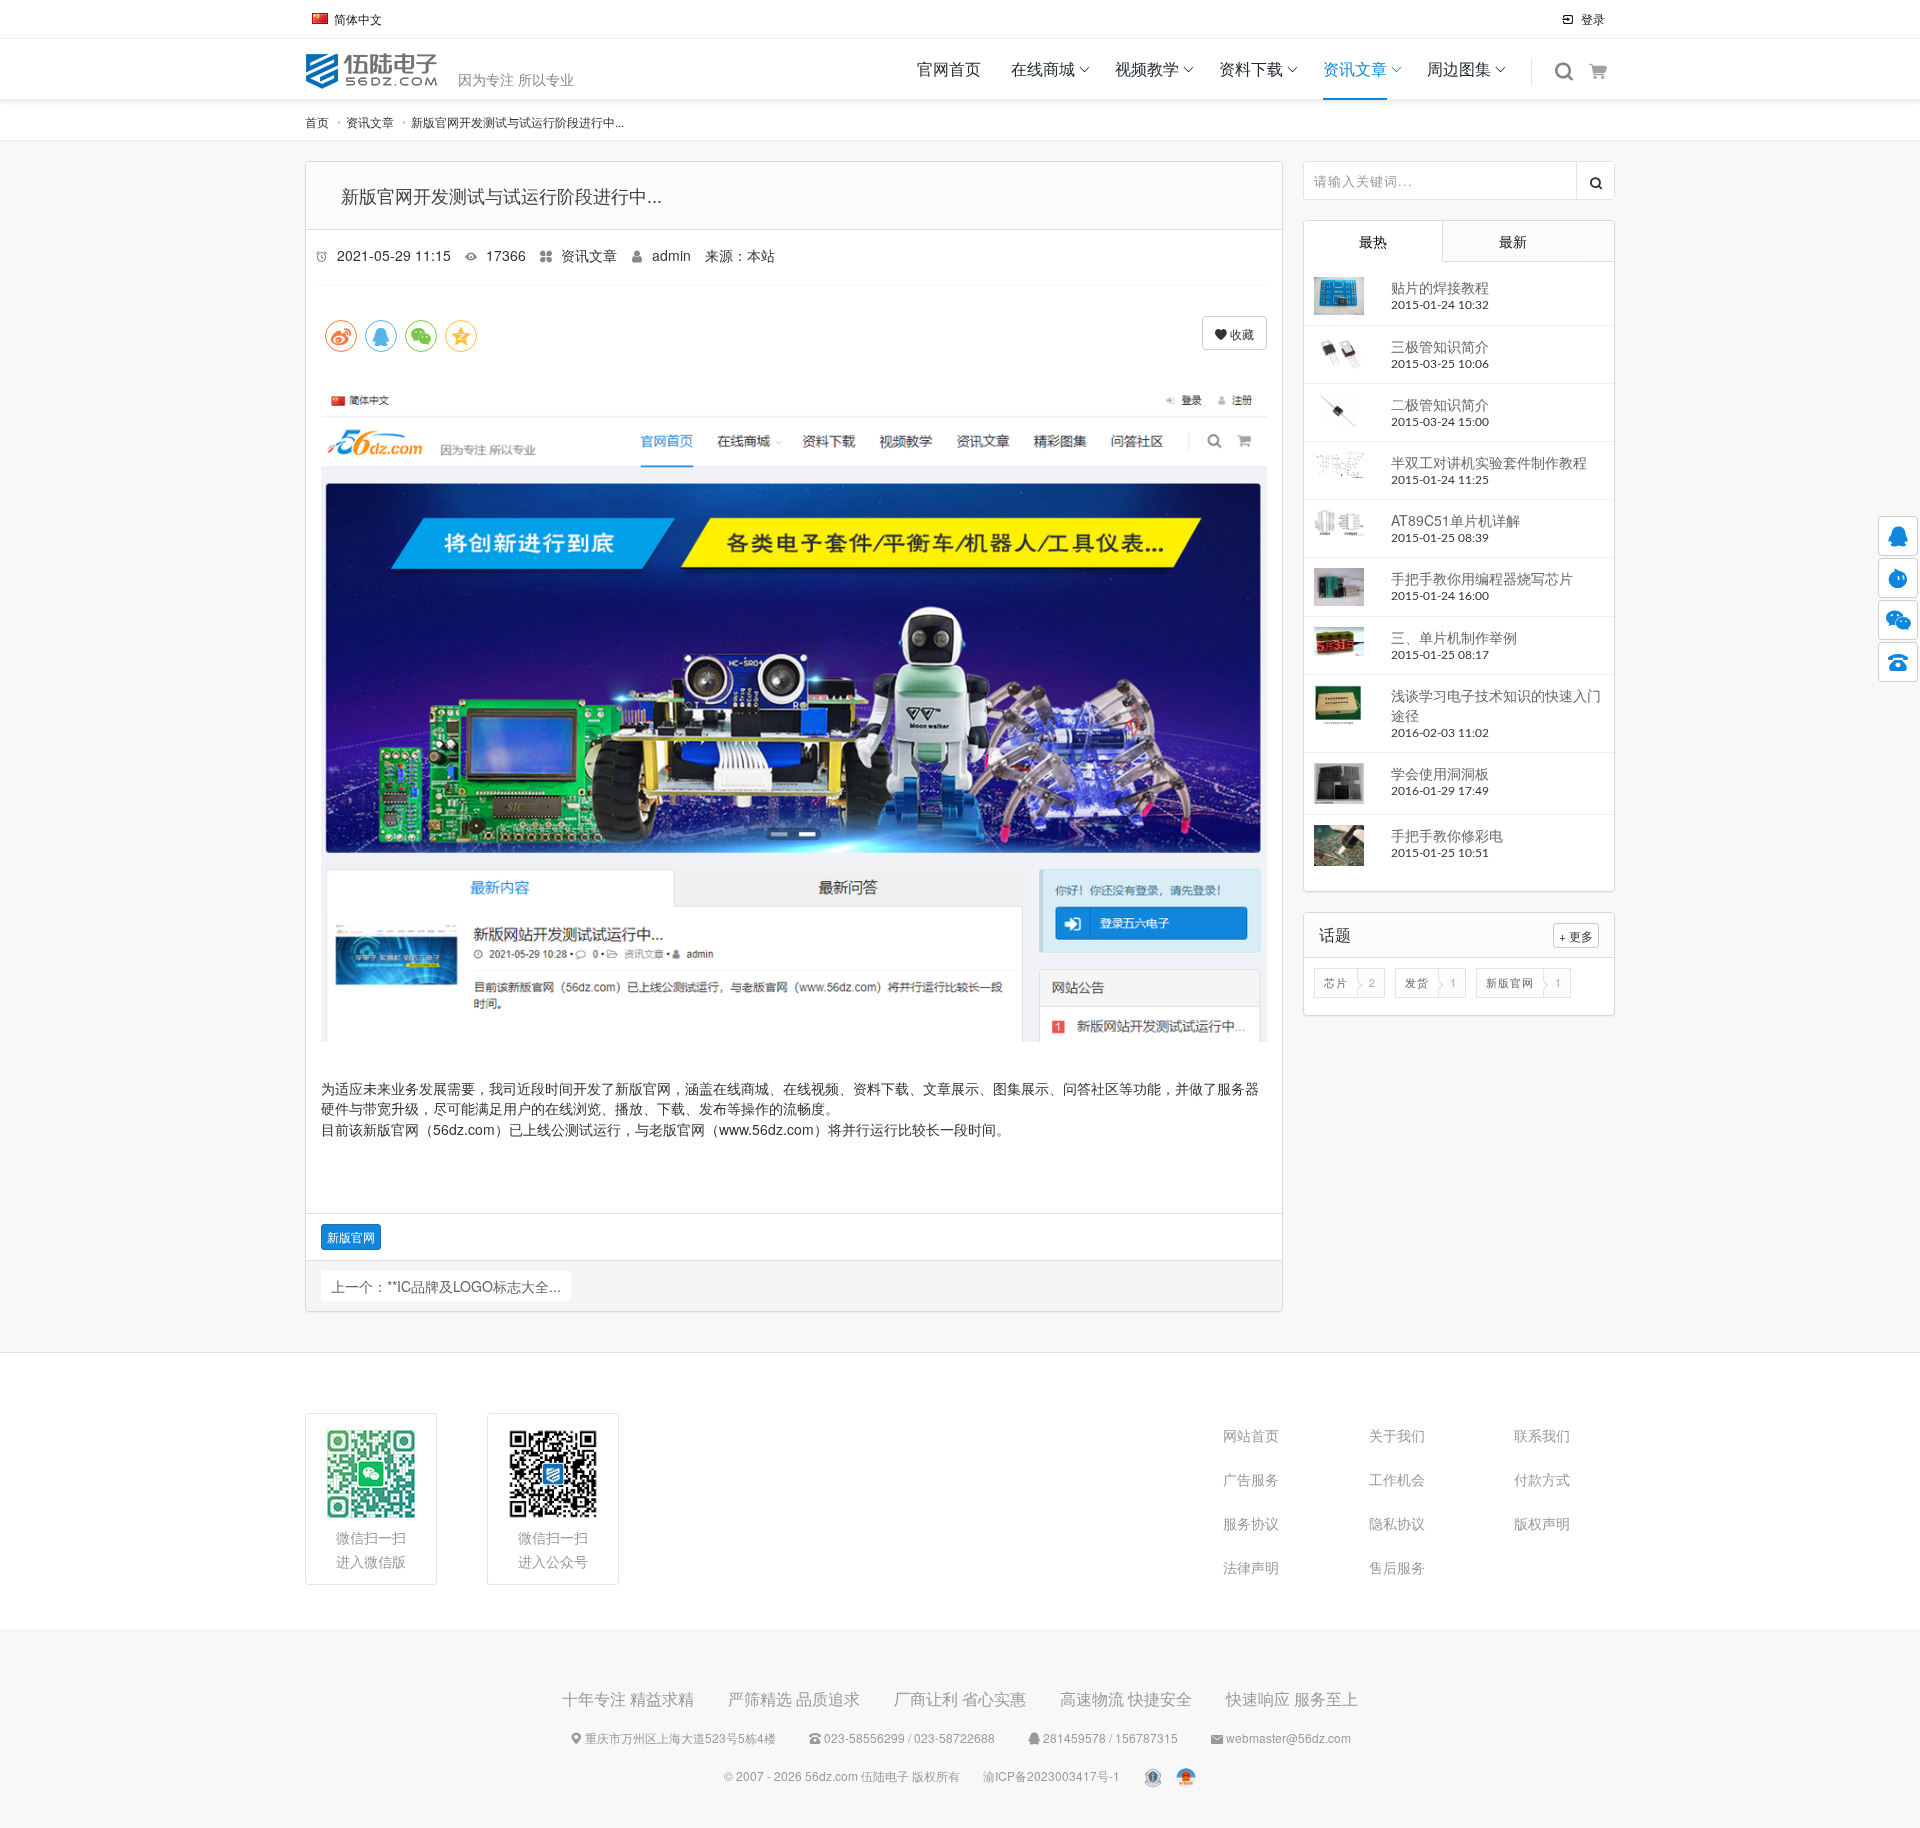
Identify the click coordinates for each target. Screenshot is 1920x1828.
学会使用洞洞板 (1440, 773)
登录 (1591, 18)
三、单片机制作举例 (1454, 637)
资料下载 (1251, 68)
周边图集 (1459, 68)
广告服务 (1251, 1479)
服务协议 (1251, 1523)
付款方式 (1542, 1479)
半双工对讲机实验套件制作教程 (1489, 462)
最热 (1373, 241)
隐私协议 (1397, 1523)
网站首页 (1251, 1435)
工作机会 (1397, 1479)
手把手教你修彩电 (1447, 835)
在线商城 (1043, 68)
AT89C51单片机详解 (1455, 520)
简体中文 (358, 18)
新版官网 (351, 1236)
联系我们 (1542, 1435)
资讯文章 (1355, 68)
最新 (1513, 241)
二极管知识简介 (1440, 404)
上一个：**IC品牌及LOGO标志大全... (446, 1286)
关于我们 (1397, 1435)
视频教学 (1147, 68)
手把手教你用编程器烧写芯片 (1482, 578)
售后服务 (1397, 1567)
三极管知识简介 (1440, 346)
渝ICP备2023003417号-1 (1051, 1775)
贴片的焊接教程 (1440, 287)
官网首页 (949, 68)
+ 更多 (1576, 935)
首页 (317, 121)
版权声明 (1542, 1523)
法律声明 (1251, 1567)
